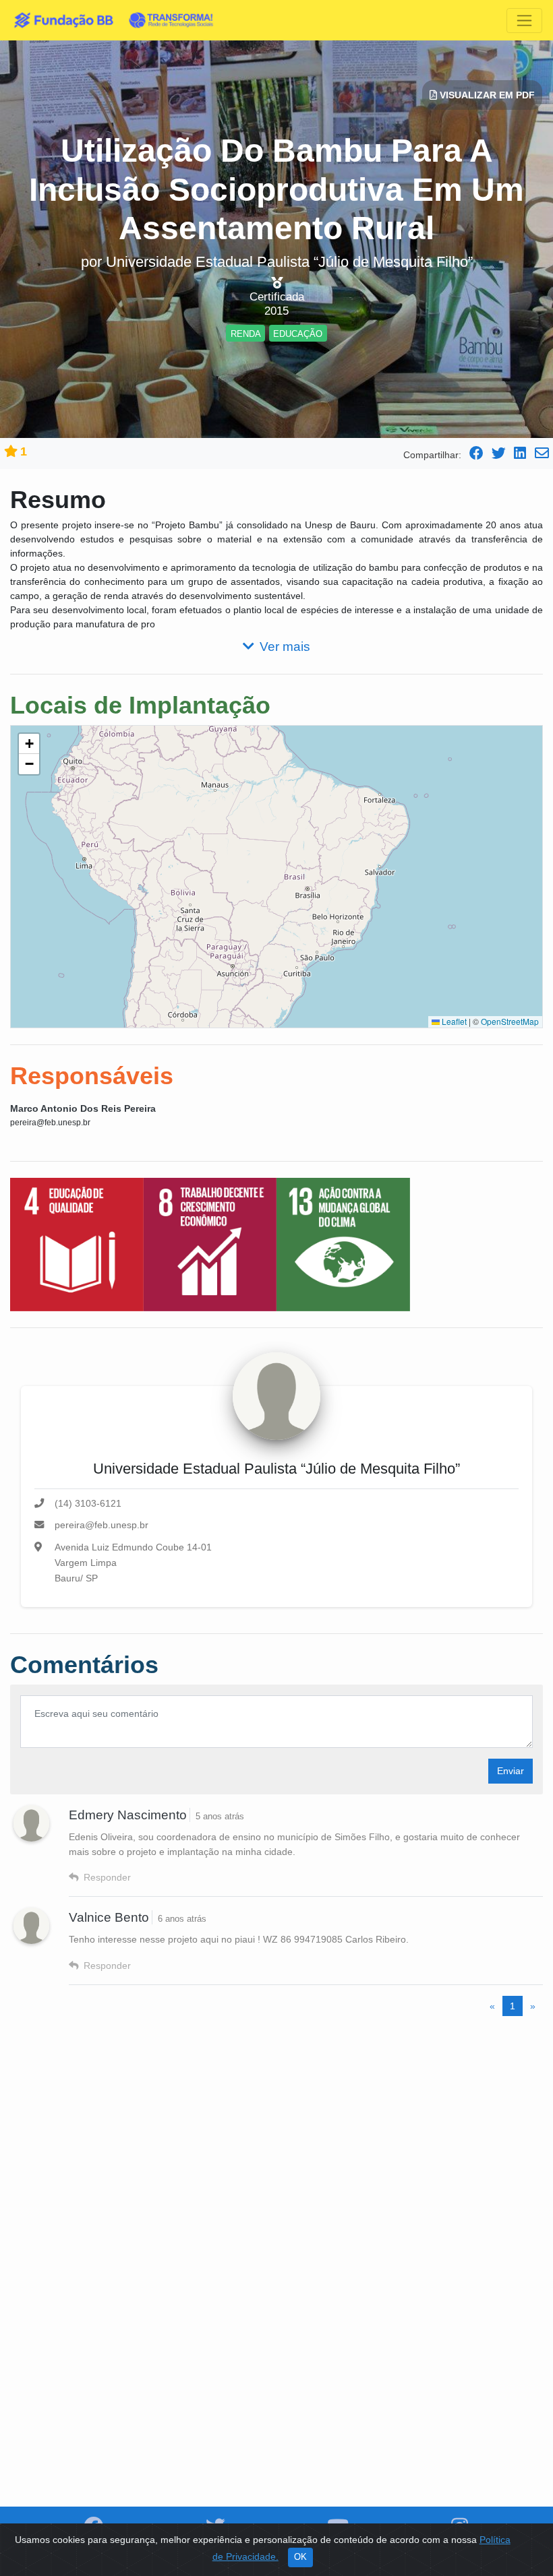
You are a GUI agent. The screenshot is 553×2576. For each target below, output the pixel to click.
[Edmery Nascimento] (31, 1823)
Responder (107, 1877)
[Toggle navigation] (524, 21)
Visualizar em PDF (486, 95)
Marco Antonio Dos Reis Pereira (83, 1108)
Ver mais (285, 647)
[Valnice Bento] (31, 1926)
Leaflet (453, 1021)
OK (300, 2557)
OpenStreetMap (510, 1021)
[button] (29, 744)
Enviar (511, 1771)
